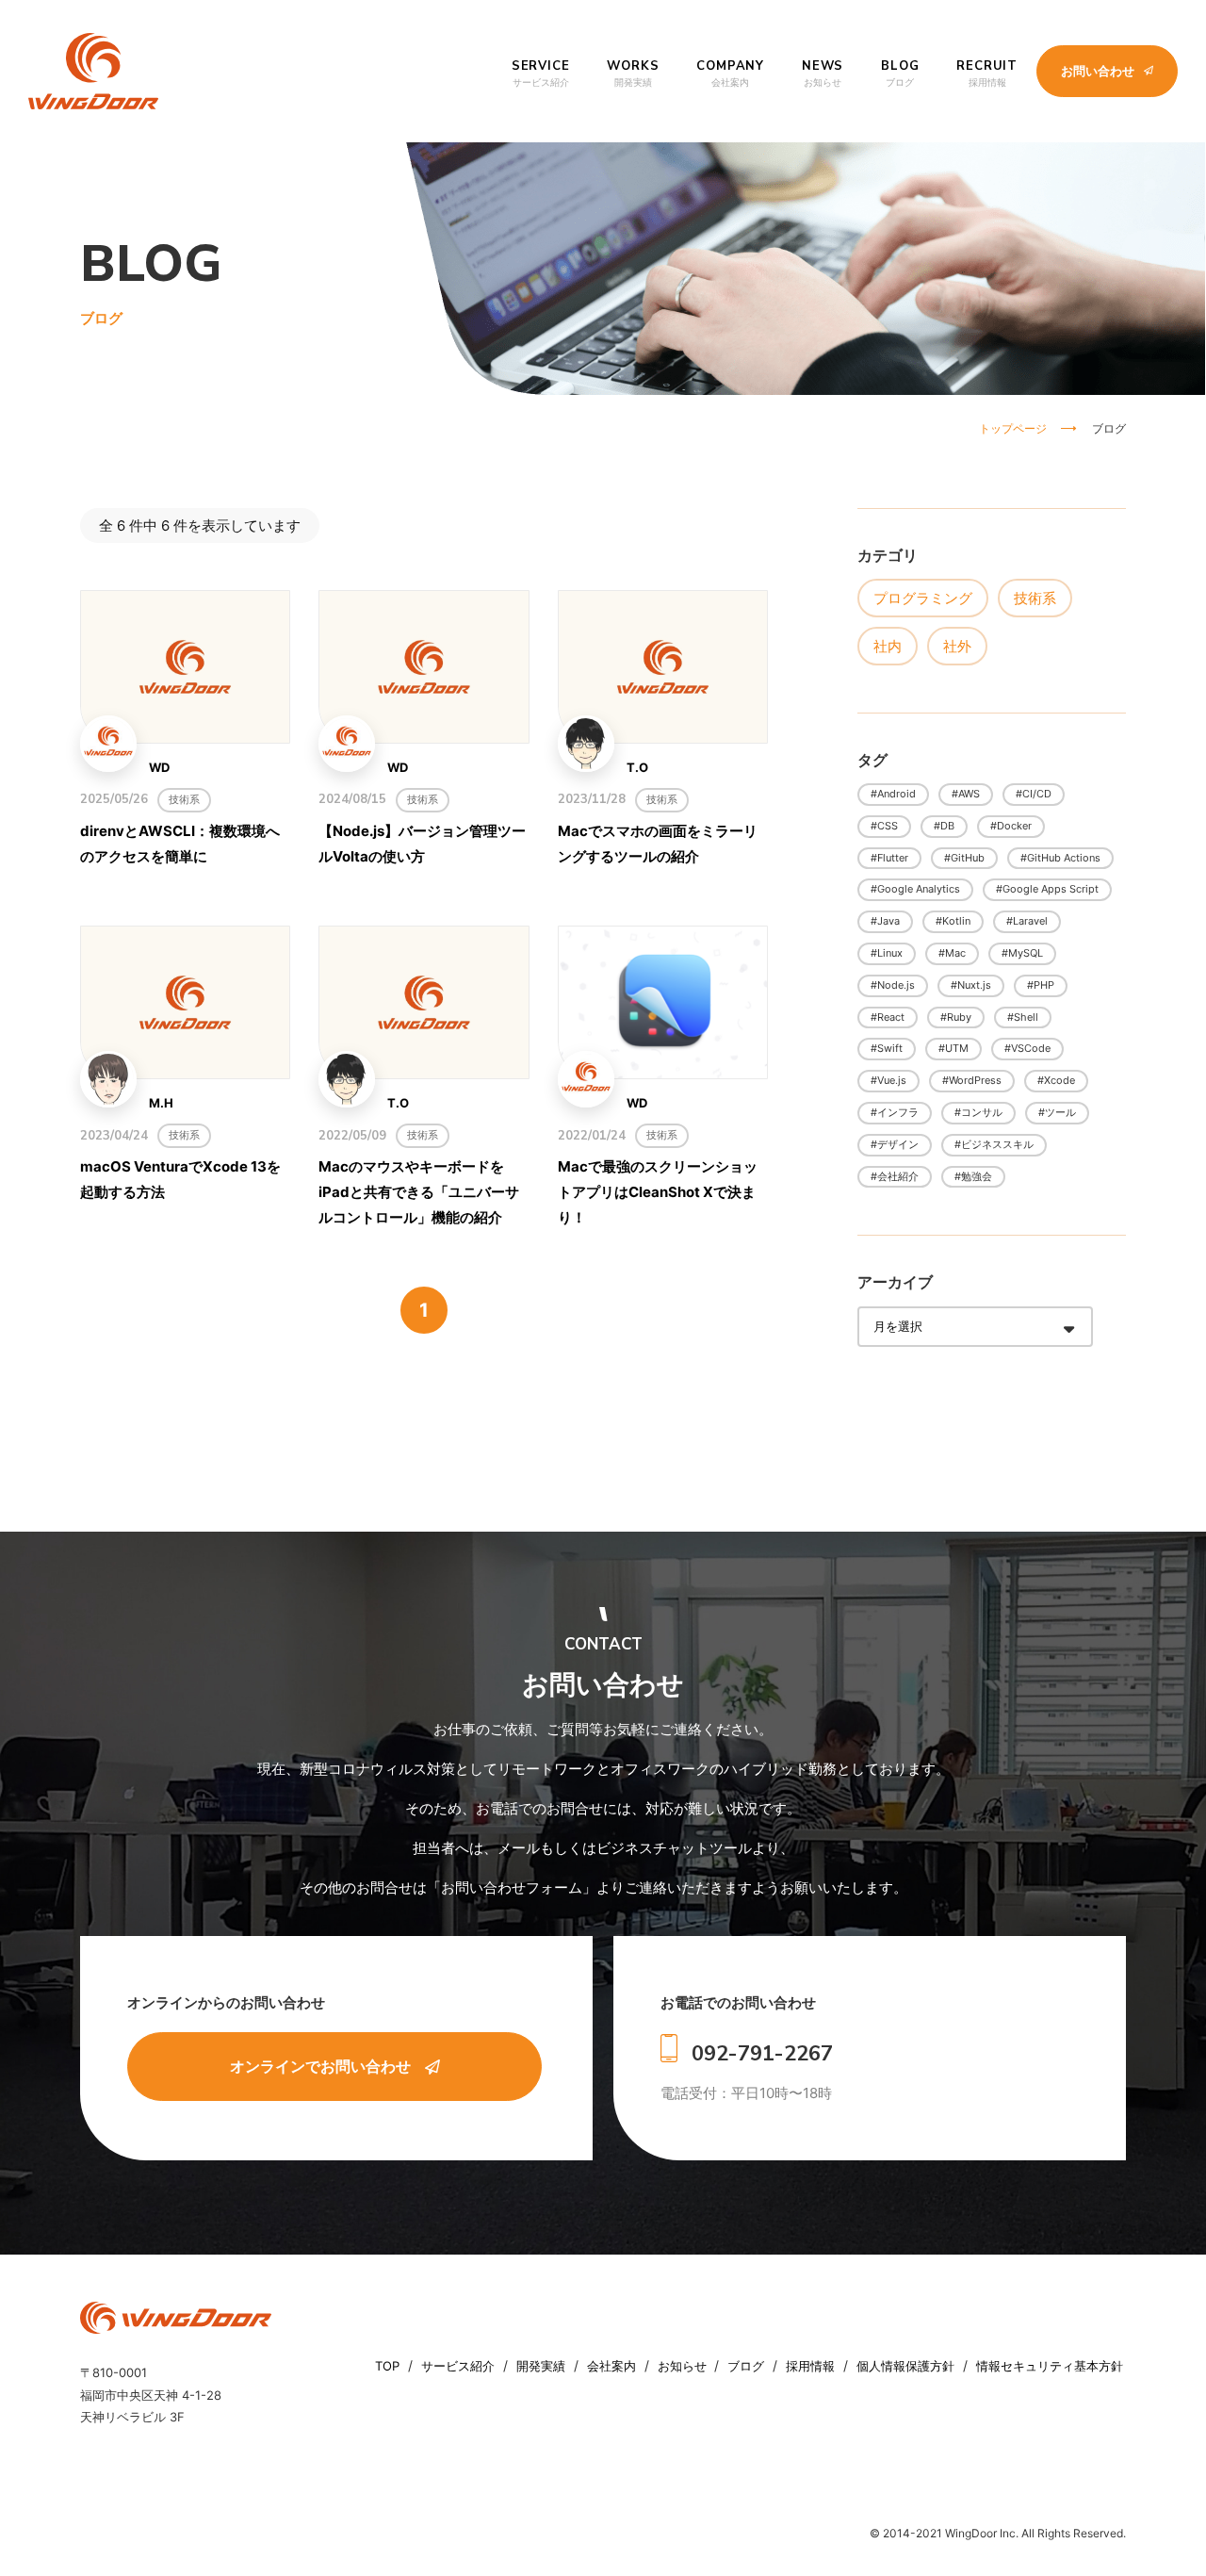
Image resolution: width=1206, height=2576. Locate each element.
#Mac (952, 953)
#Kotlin (953, 921)
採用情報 (812, 2366)
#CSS (884, 826)
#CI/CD (1034, 794)
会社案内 (613, 2366)
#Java (885, 921)
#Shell (1023, 1017)
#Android (893, 794)
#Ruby (956, 1017)
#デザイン (895, 1144)
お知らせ (682, 2366)
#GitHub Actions (1060, 858)
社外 (957, 646)
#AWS (966, 794)
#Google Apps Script (1047, 889)
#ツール (1057, 1112)
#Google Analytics (915, 889)
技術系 (1035, 598)
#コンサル (978, 1112)
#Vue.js (888, 1080)
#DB (944, 826)
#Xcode (1056, 1080)
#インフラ (895, 1112)
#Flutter (889, 858)
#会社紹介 (895, 1176)
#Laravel (1027, 921)
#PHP (1041, 985)
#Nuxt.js (971, 985)
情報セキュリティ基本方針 (1050, 2366)
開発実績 (543, 2366)
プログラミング (923, 598)
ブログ (748, 2366)
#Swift (887, 1048)
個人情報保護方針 (907, 2366)
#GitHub (964, 858)
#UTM (953, 1048)
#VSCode (1027, 1048)
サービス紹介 (460, 2366)
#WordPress (972, 1080)
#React (888, 1017)
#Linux (887, 953)
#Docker (1011, 826)
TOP (389, 2366)
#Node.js (893, 985)
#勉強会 (973, 1176)
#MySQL (1022, 953)
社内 (888, 646)
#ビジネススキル (994, 1144)
